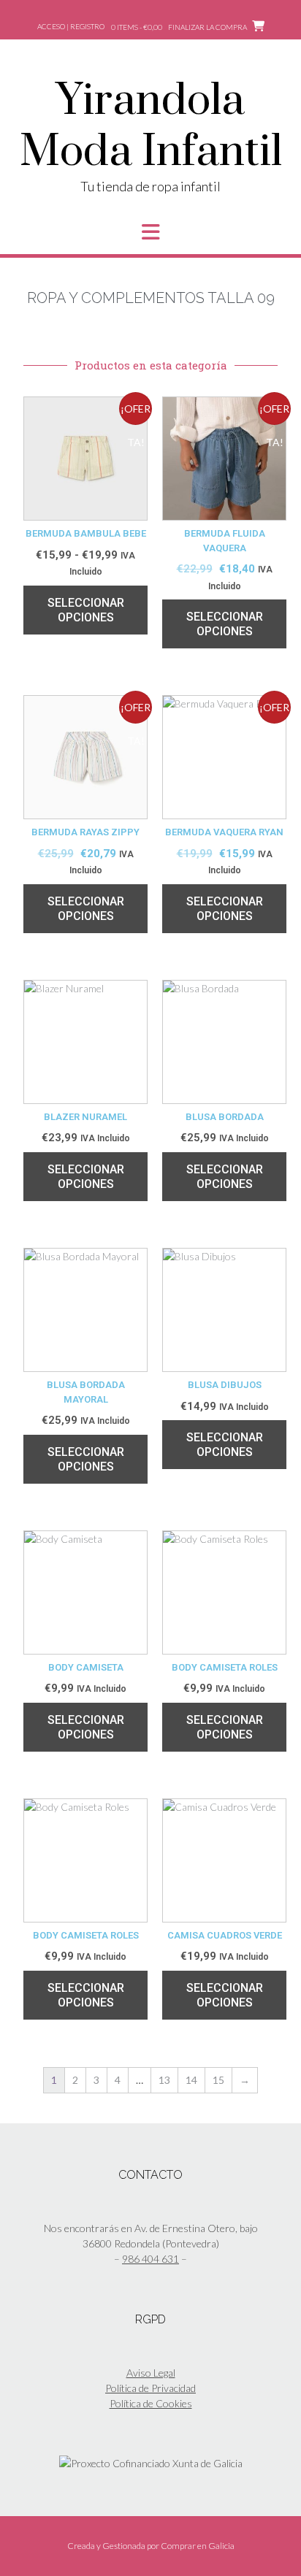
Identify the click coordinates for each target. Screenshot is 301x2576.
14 (191, 2080)
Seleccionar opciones (86, 610)
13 (164, 2080)
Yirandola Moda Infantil (151, 127)
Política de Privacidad (150, 2388)
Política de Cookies (151, 2403)
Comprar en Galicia (198, 2546)
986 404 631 (150, 2259)
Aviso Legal (151, 2373)
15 (218, 2080)
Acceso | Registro (71, 26)
